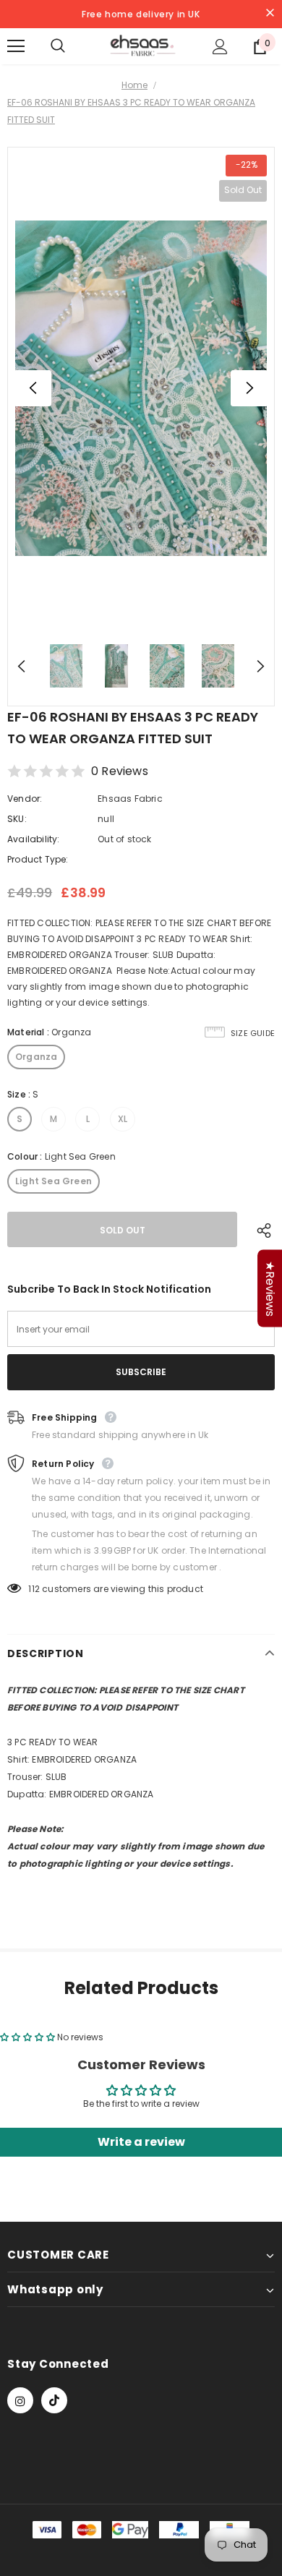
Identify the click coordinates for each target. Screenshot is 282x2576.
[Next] (249, 388)
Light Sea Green (54, 1181)
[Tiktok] (54, 2400)
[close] (270, 14)
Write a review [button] (141, 2142)
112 (34, 1589)
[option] (141, 388)
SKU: (17, 819)
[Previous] (33, 388)
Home (134, 85)
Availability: (34, 839)
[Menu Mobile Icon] (16, 46)
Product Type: (38, 859)
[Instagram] (20, 2400)
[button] (29, 2037)
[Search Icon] (72, 46)
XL (123, 1119)
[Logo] (143, 46)
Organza (36, 1057)
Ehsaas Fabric (130, 799)
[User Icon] (220, 47)
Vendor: (25, 799)
